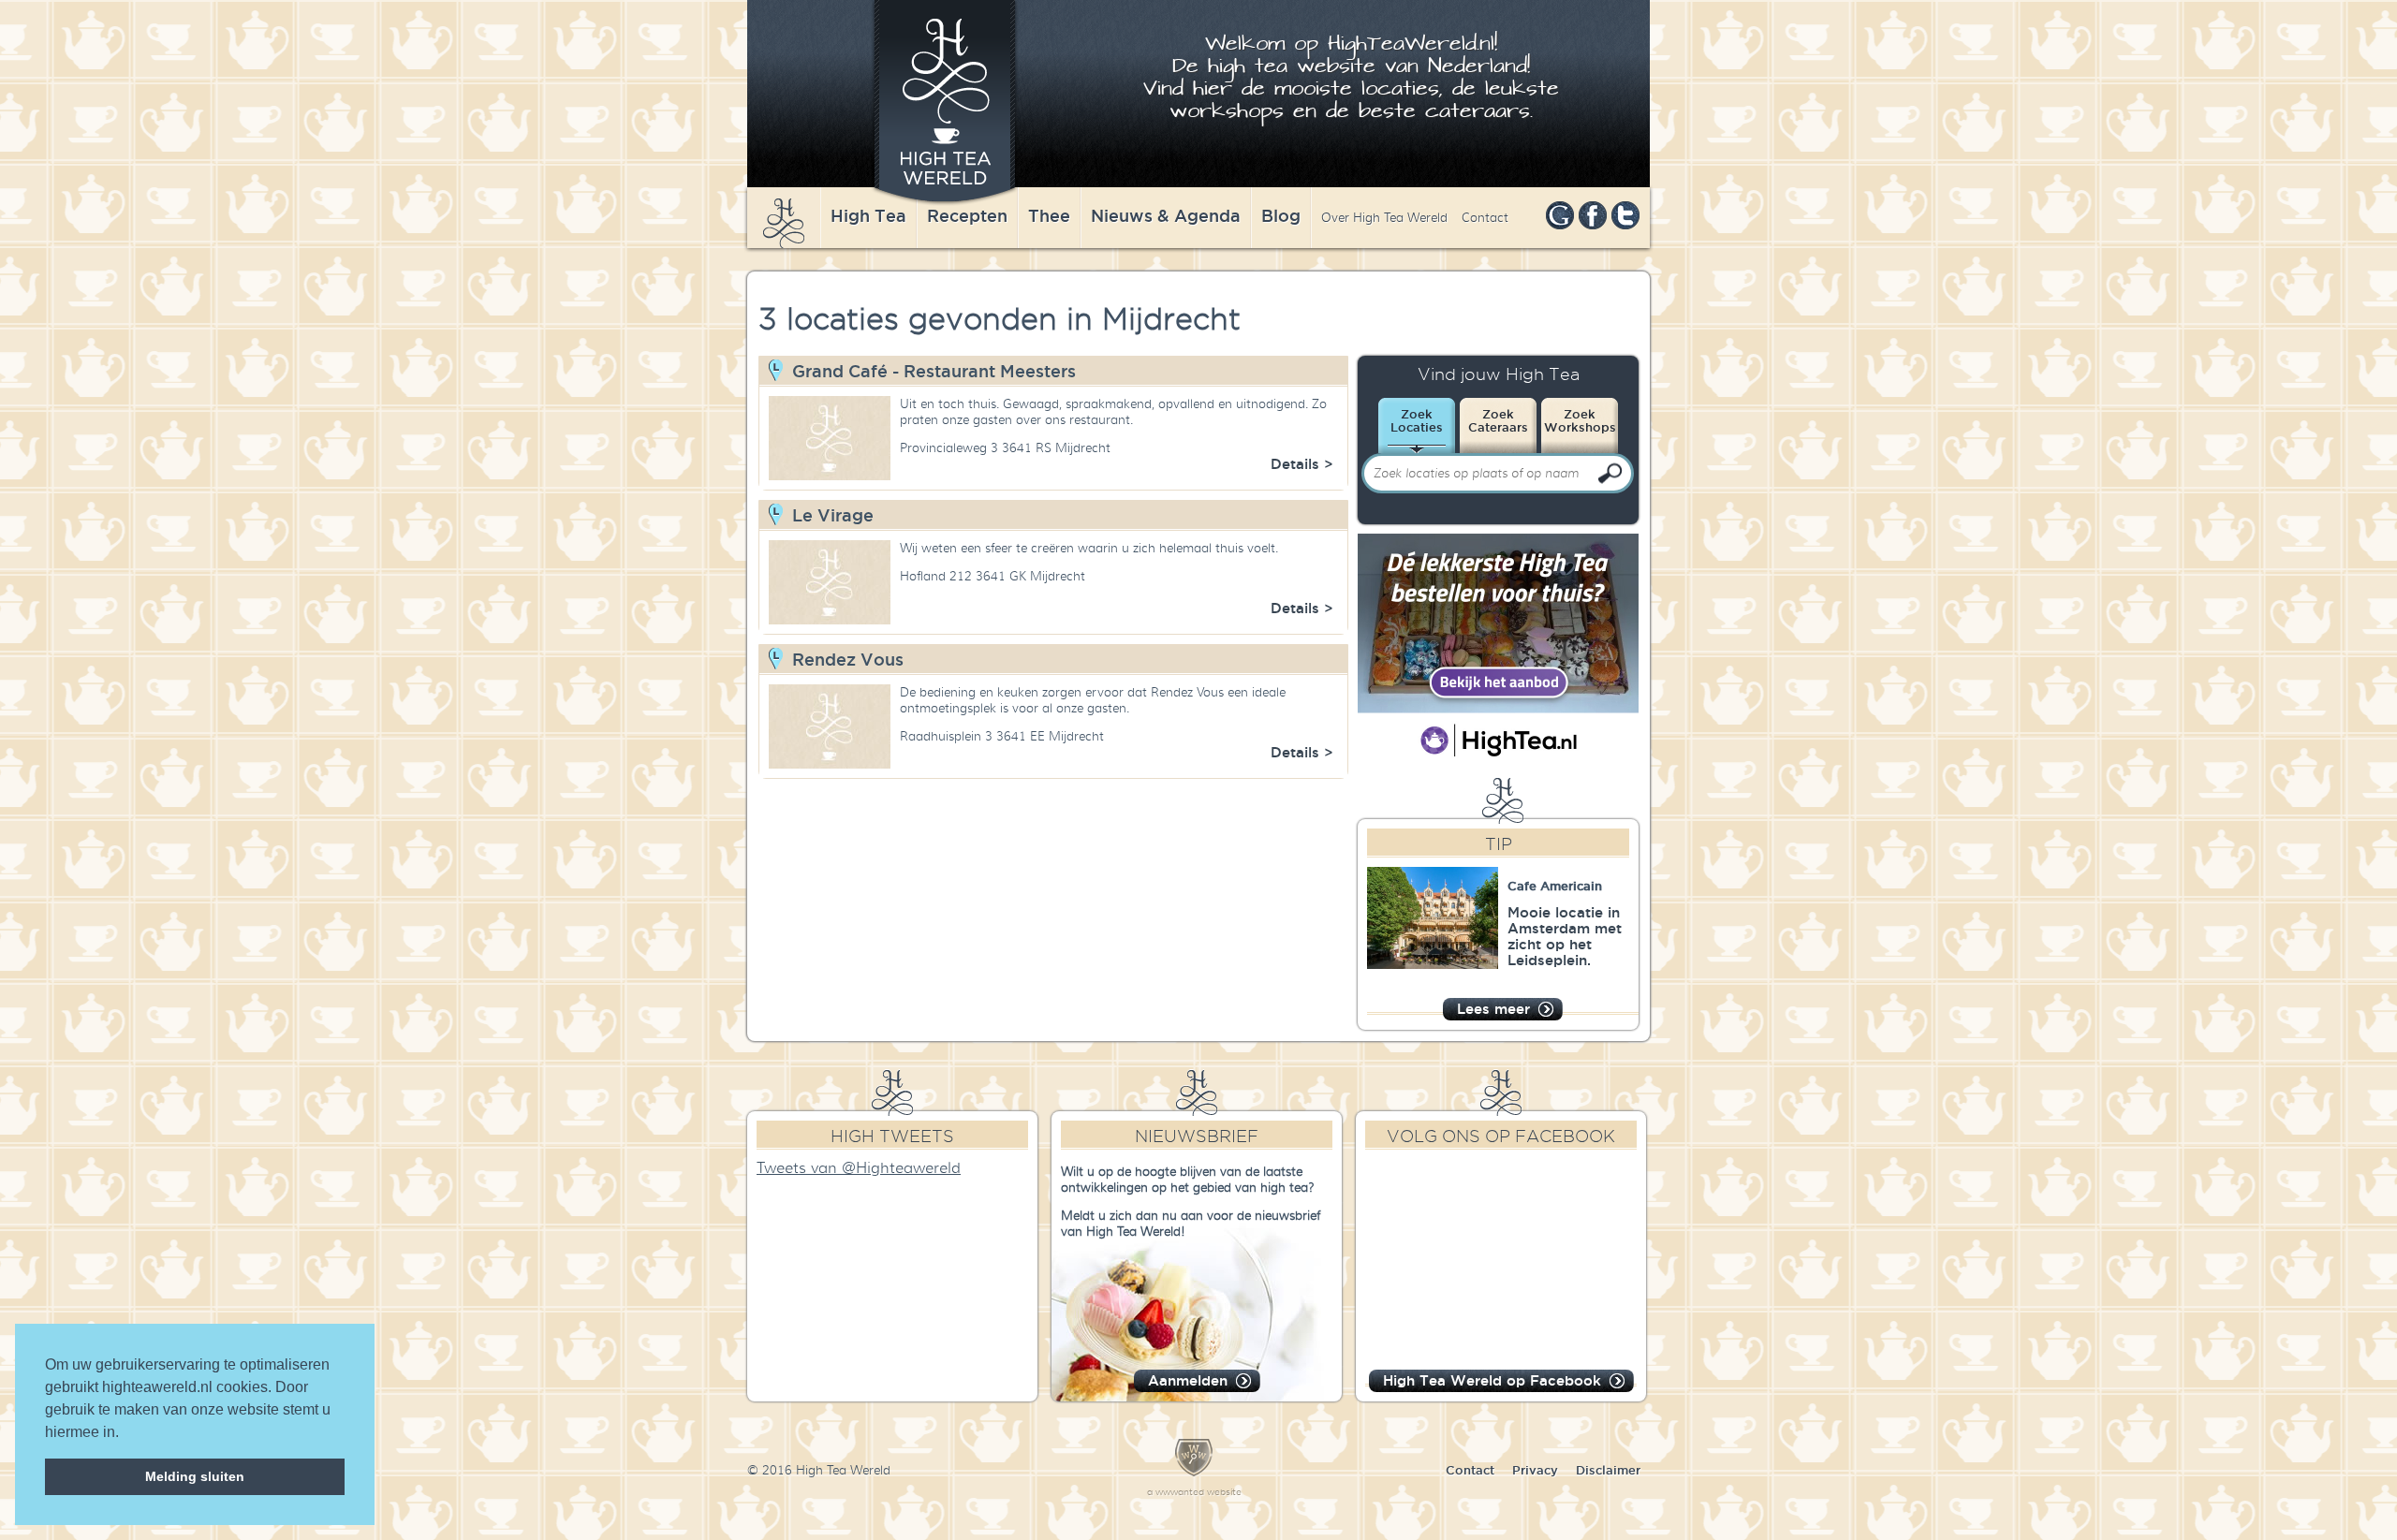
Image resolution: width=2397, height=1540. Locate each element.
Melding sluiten (195, 1476)
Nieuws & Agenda (1166, 215)
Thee (1049, 215)
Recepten (967, 215)
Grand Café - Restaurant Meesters (934, 371)
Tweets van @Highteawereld (859, 1168)
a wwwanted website (1194, 1492)
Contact (1485, 218)
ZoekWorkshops (1580, 420)
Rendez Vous (848, 659)
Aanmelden (1188, 1380)
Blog (1281, 215)
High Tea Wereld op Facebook (1492, 1380)
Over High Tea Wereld (1384, 218)
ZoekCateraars (1498, 420)
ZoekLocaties (1417, 420)
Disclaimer (1608, 1470)
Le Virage (833, 515)
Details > (1302, 464)
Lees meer (1493, 1009)
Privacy (1535, 1470)
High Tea (868, 215)
